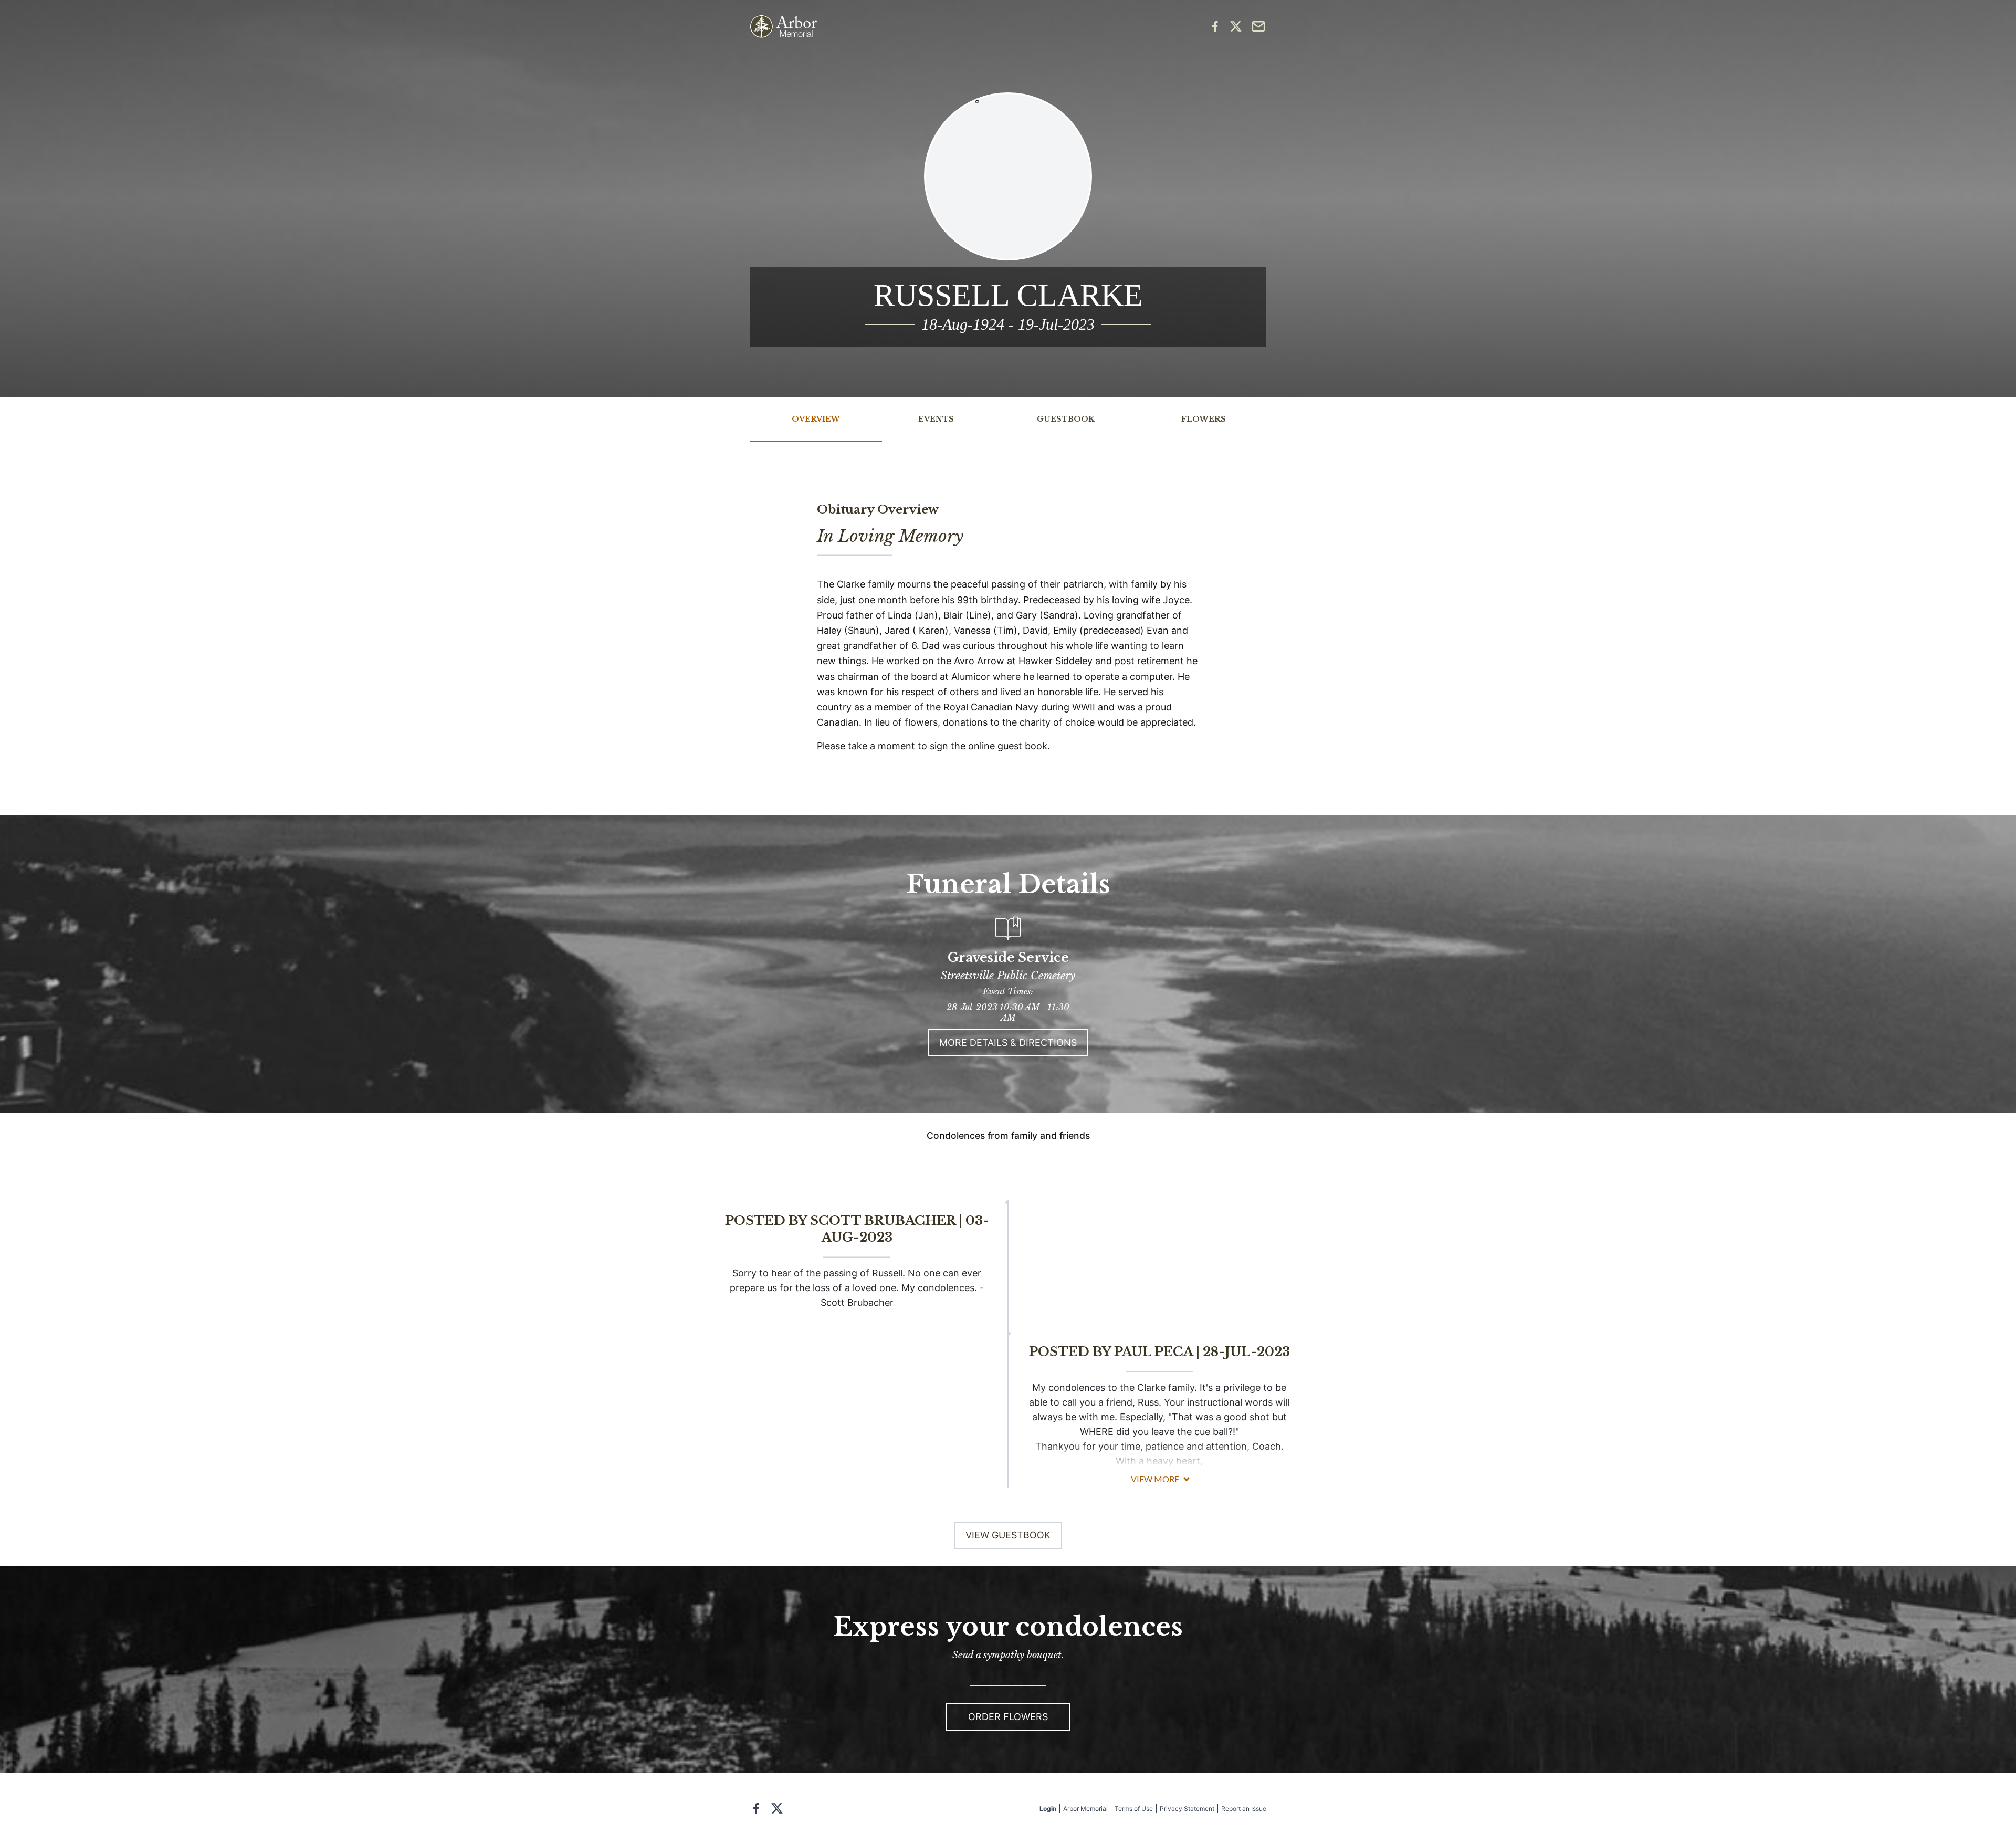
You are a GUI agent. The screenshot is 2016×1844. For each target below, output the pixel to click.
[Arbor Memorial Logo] (783, 27)
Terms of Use (1134, 1809)
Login (1048, 1809)
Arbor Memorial (1085, 1809)
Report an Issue (1244, 1809)
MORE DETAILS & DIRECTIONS (1008, 1043)
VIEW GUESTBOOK (1008, 1535)
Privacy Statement (1187, 1809)
